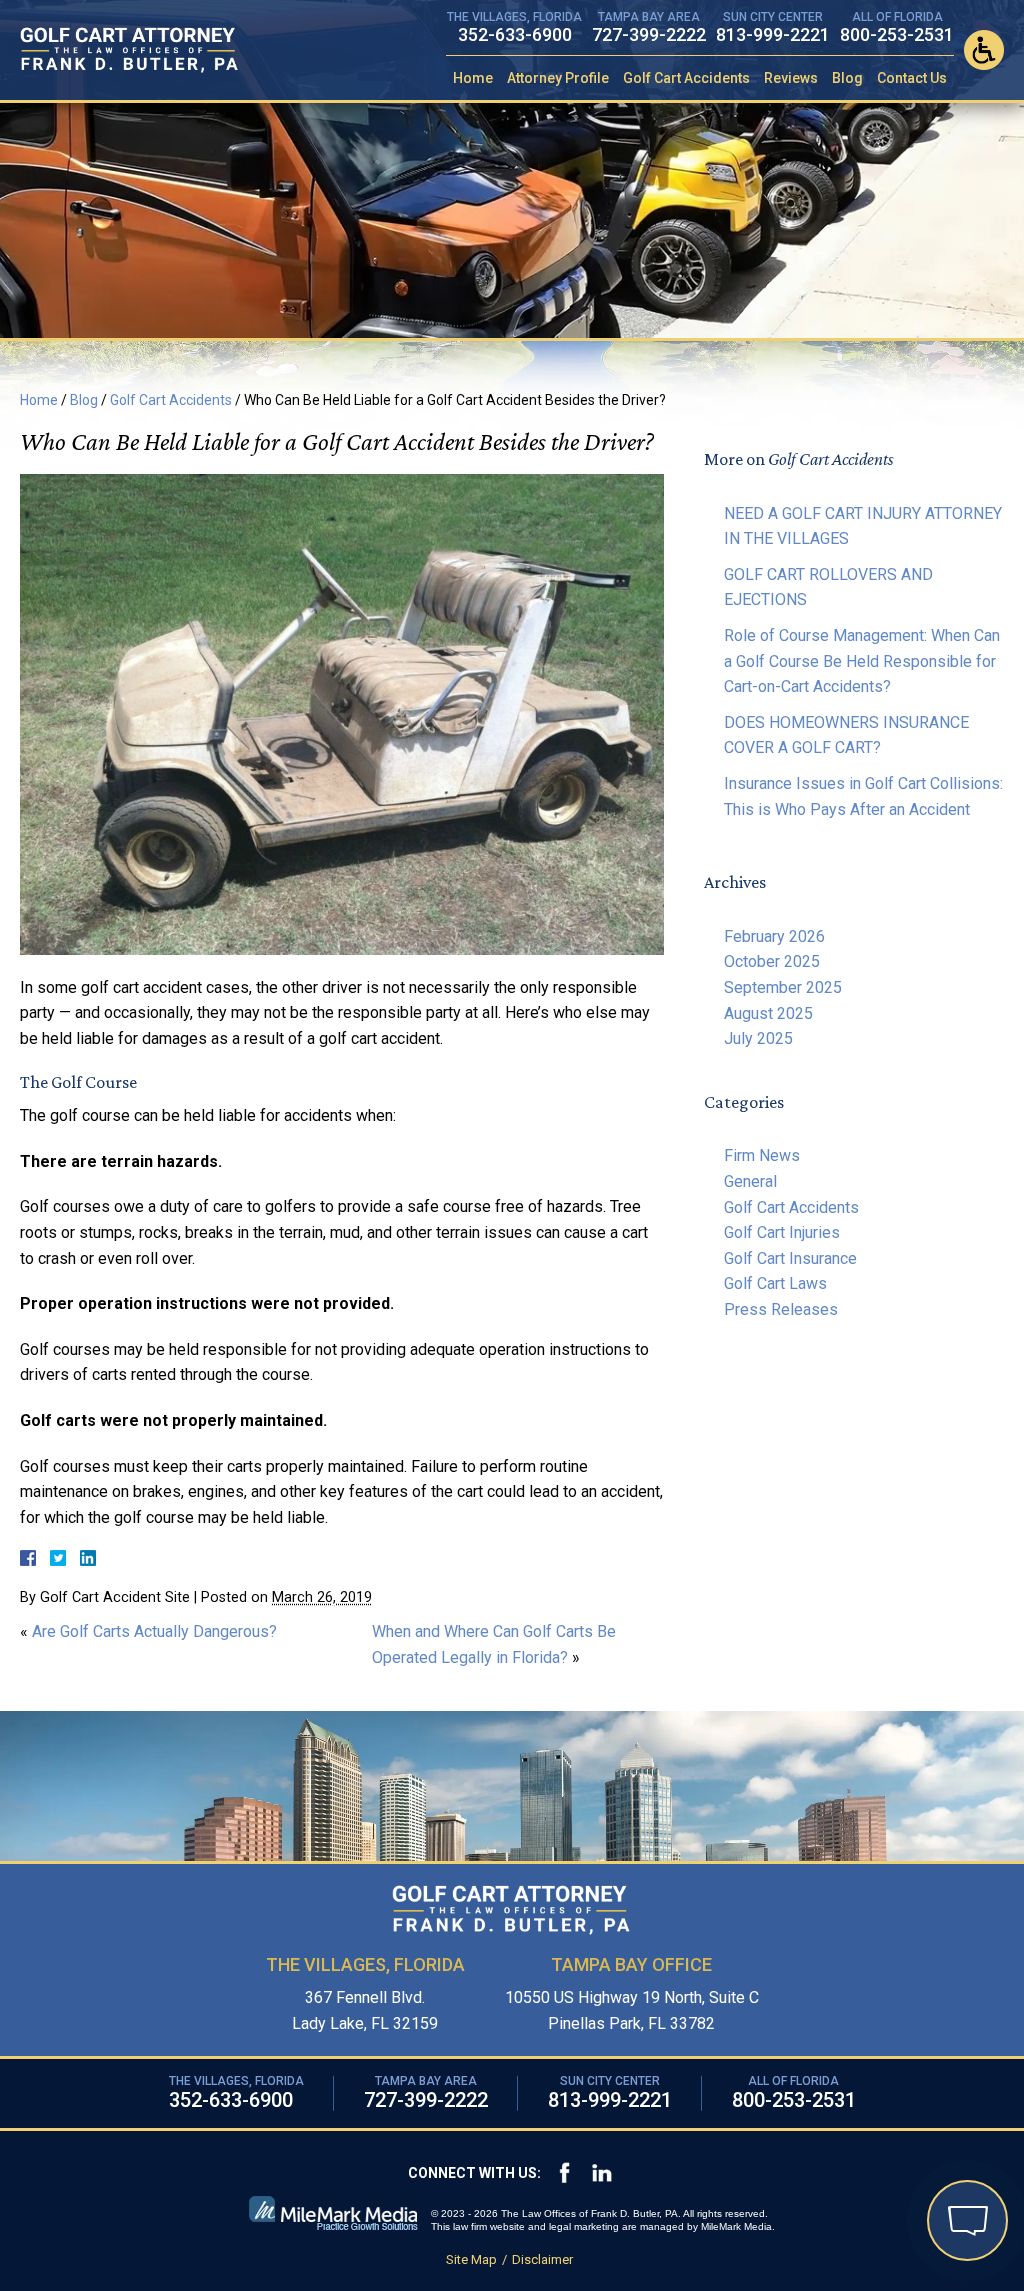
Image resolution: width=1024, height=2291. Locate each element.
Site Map (471, 2259)
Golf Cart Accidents (686, 78)
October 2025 (772, 961)
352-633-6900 (515, 34)
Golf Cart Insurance (790, 1258)
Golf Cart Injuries (782, 1232)
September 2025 (783, 987)
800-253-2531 (897, 34)
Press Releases (781, 1309)
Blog (847, 78)
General (750, 1181)
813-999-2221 (773, 34)
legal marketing (584, 2226)
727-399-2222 (649, 34)
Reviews (791, 78)
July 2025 (758, 1038)
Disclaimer (542, 2259)
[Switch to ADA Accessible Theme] (984, 50)
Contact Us (912, 78)
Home (473, 78)
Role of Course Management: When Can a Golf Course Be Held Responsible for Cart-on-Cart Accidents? (862, 661)
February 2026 (774, 936)
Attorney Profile (558, 78)
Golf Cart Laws (775, 1283)
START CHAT (873, 2111)
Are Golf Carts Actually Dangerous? (154, 1631)
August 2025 (768, 1013)
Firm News (762, 1155)
